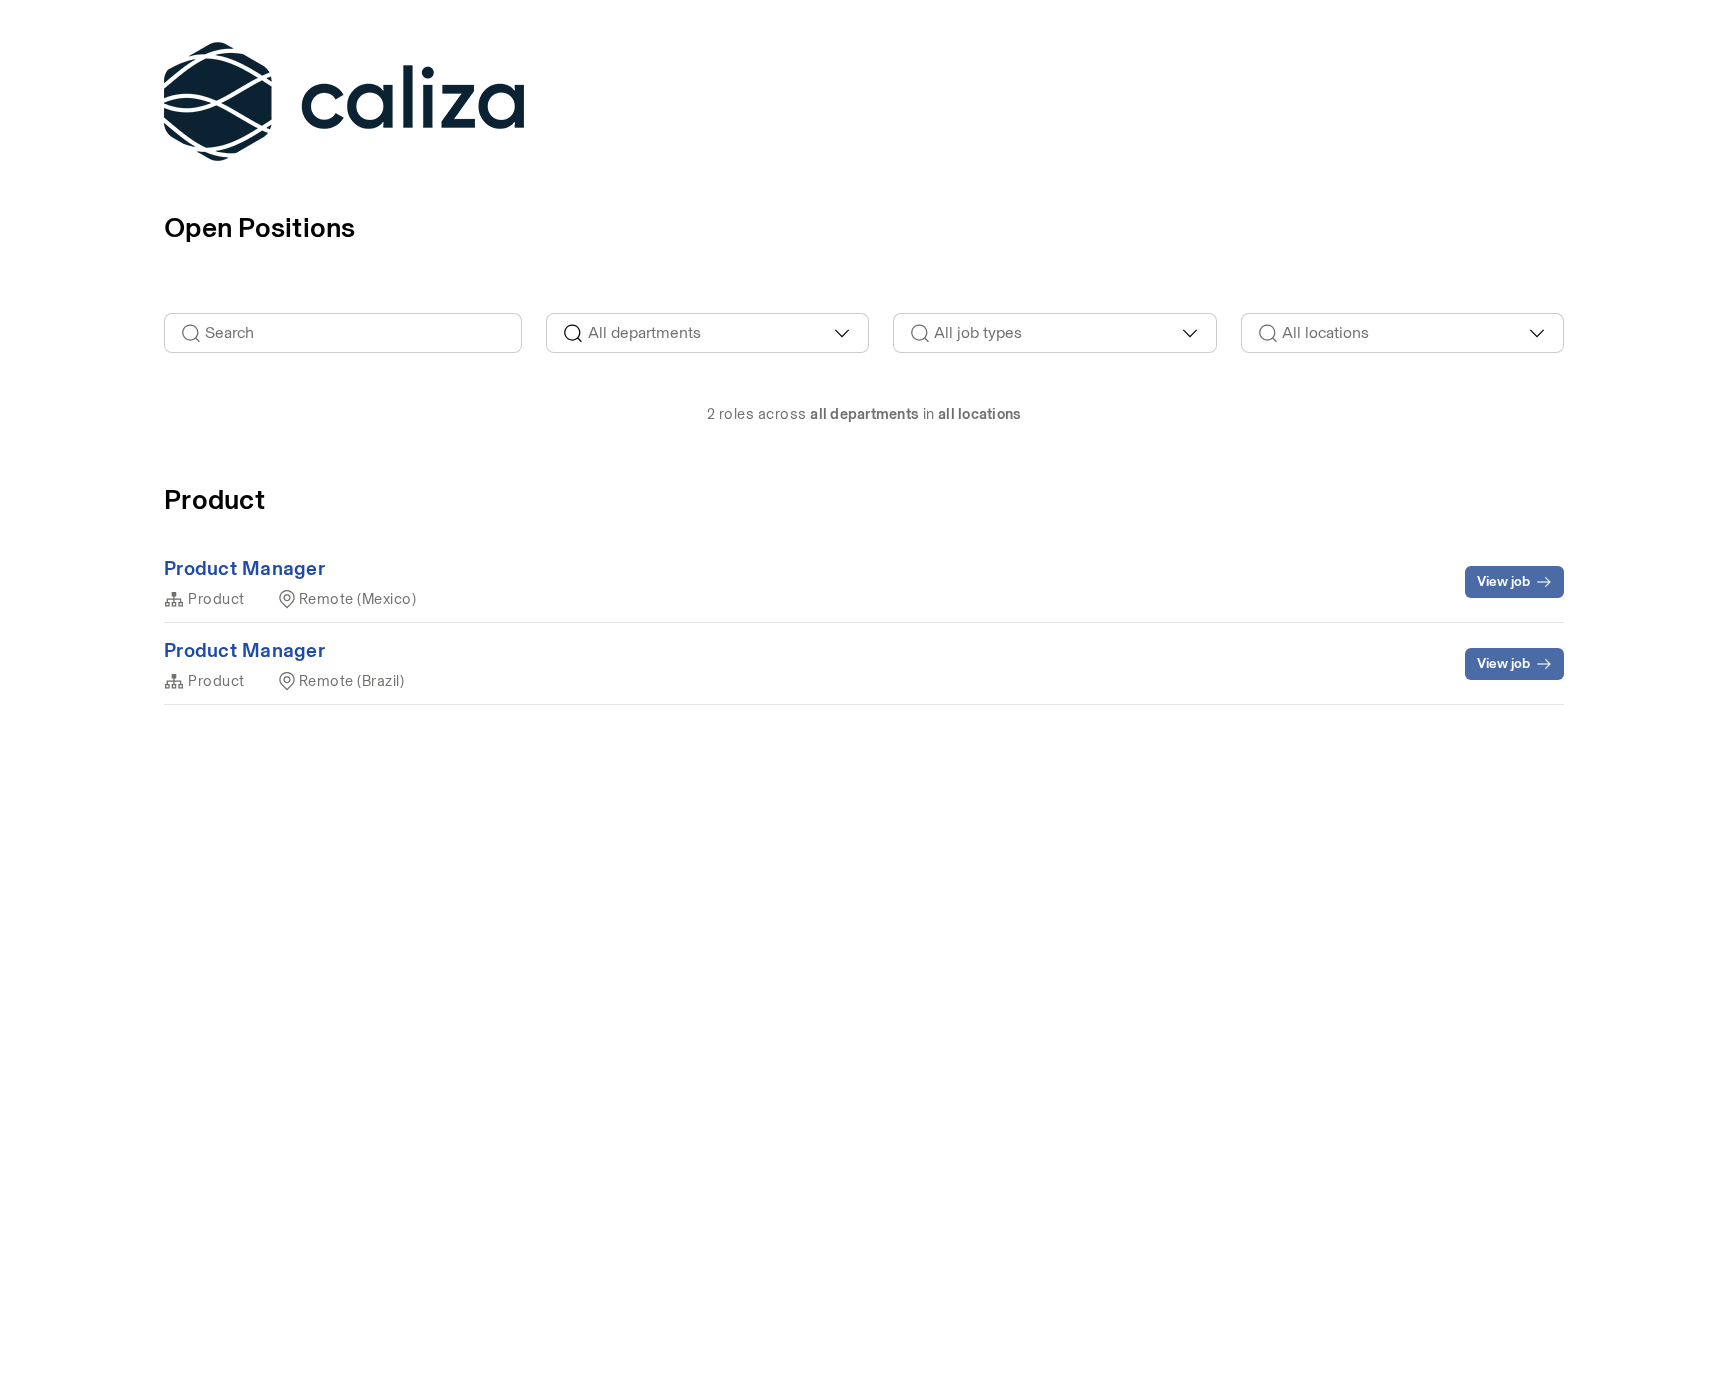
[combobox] (708, 333)
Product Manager (244, 568)
